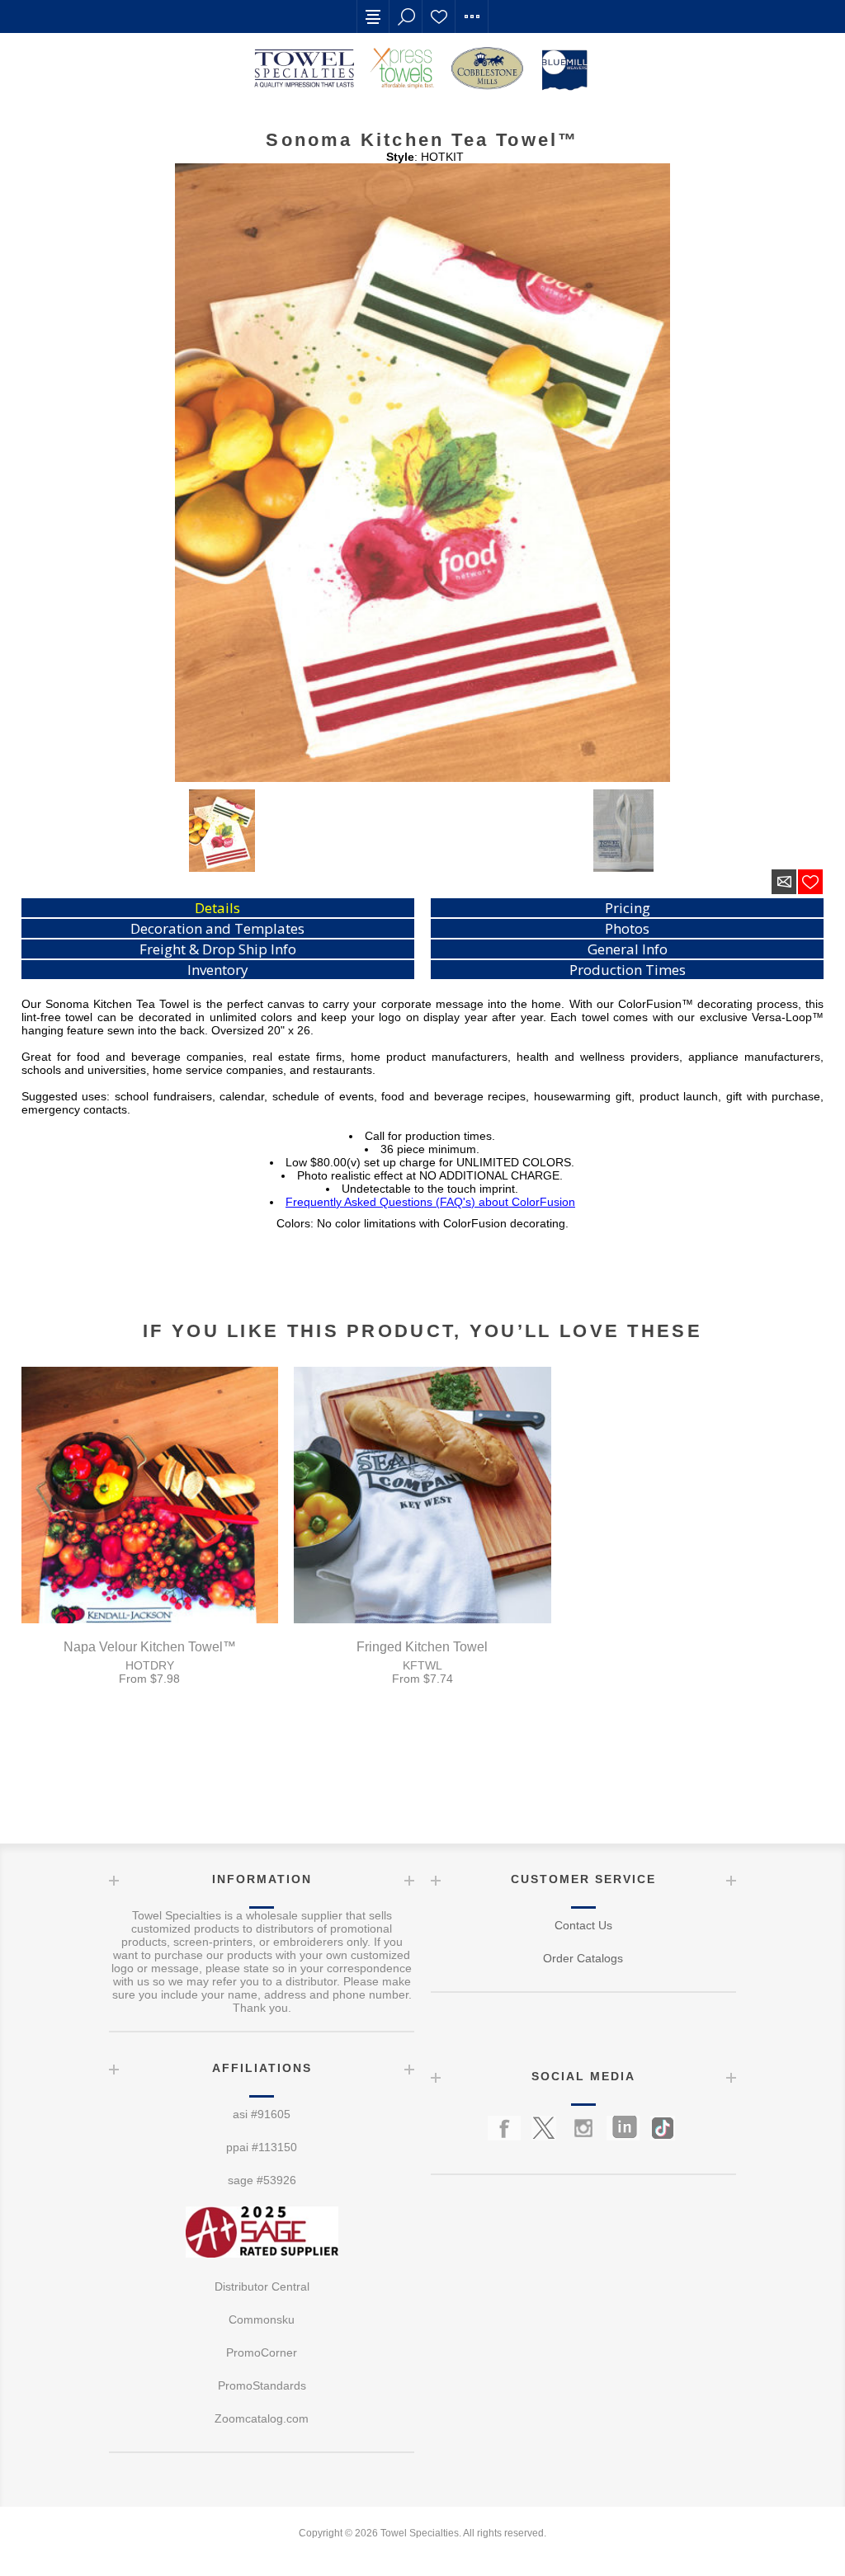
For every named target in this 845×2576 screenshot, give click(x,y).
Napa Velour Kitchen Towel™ (150, 1647)
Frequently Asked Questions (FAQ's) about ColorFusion (430, 1202)
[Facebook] (504, 2128)
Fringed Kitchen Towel (422, 1647)
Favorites (439, 16)
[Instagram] (583, 2128)
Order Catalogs (583, 1958)
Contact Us (583, 1925)
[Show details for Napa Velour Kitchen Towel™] (150, 1495)
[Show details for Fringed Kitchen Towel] (422, 1495)
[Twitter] (544, 2128)
